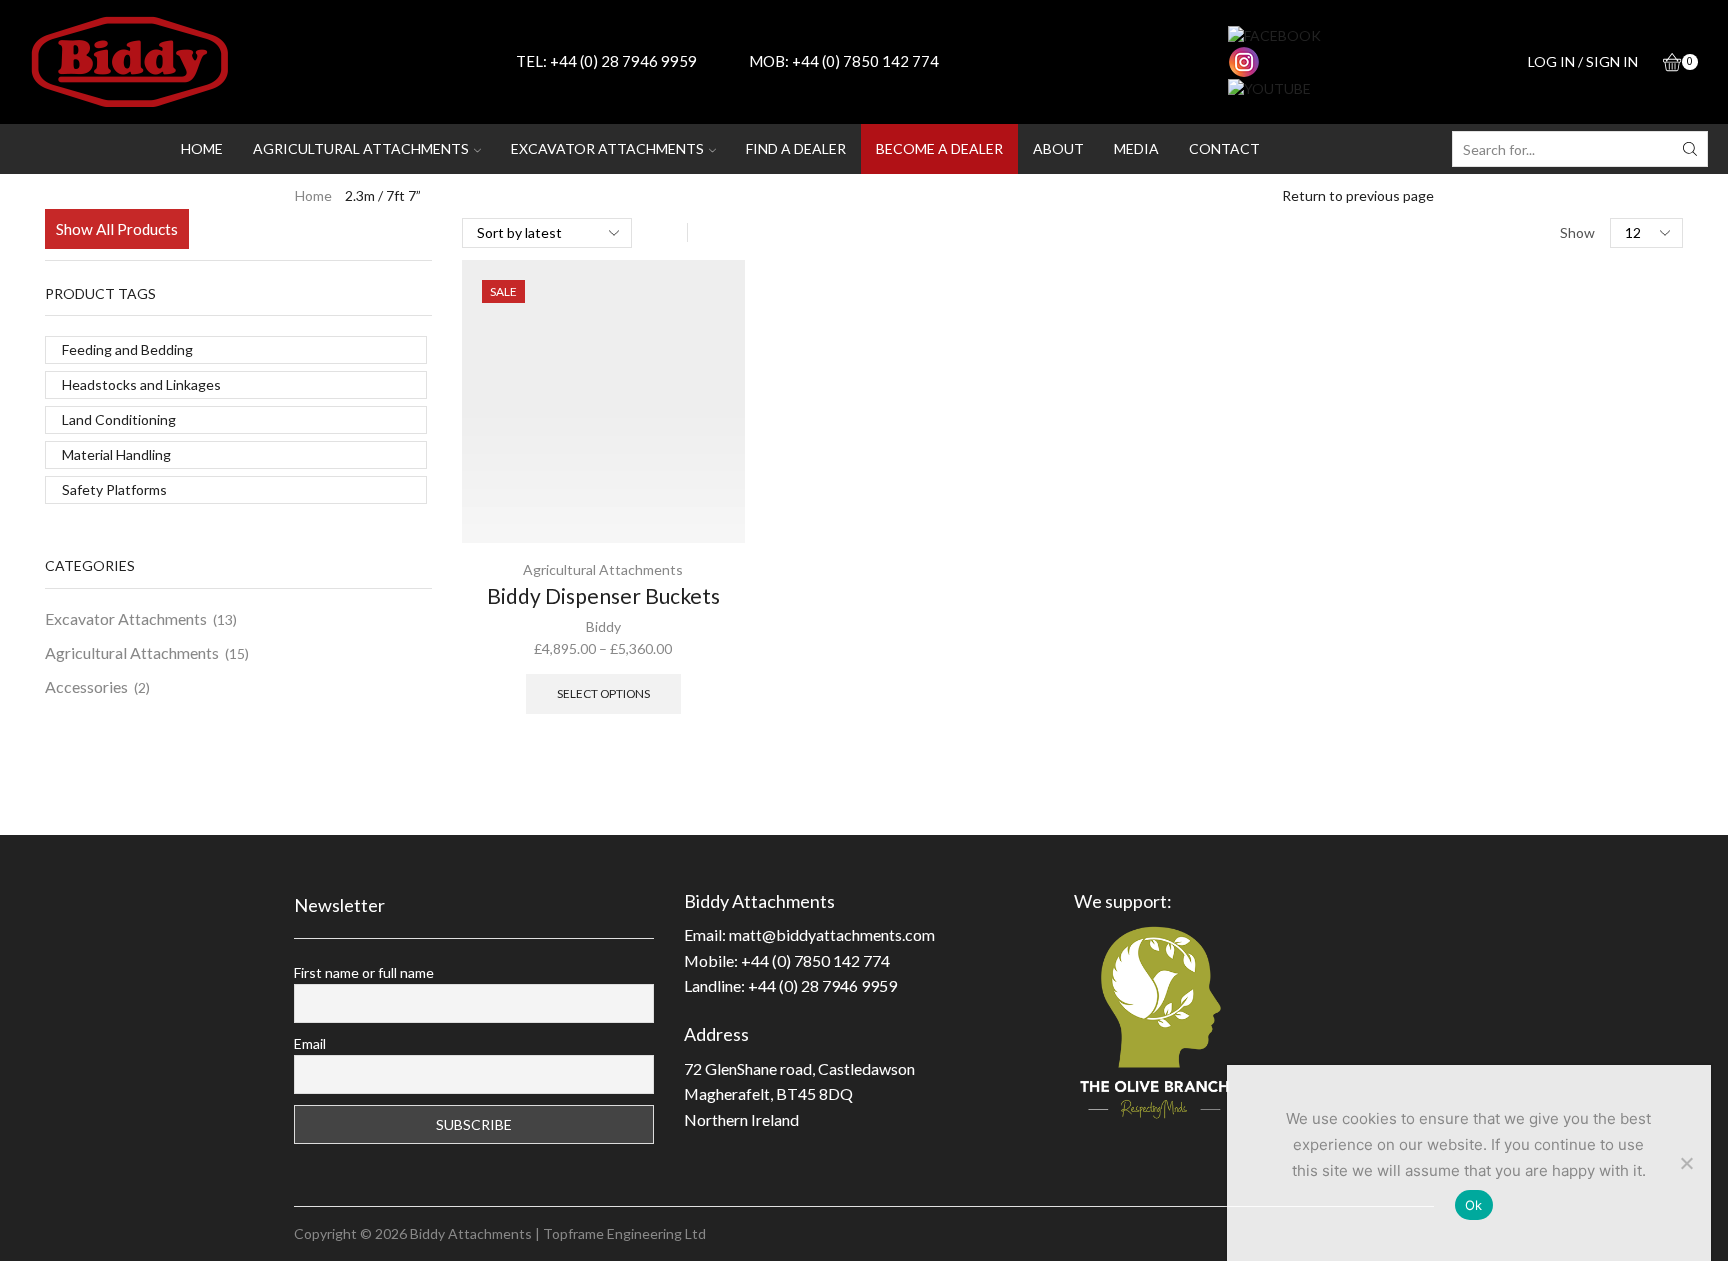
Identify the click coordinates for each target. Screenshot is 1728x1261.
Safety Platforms (114, 489)
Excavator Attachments (126, 618)
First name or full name (364, 972)
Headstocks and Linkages (141, 384)
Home (202, 148)
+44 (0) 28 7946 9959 (623, 61)
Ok (1474, 1205)
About (1058, 148)
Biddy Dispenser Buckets (603, 595)
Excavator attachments (607, 148)
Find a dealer (796, 148)
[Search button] (1690, 149)
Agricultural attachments (361, 148)
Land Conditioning (119, 419)
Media (1136, 148)
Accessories (86, 686)
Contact (1224, 148)
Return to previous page (1358, 195)
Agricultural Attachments (603, 569)
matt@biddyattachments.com (832, 934)
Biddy (603, 626)
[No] (1686, 1163)
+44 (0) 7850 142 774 (865, 61)
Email (310, 1043)
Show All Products (117, 229)
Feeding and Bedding (127, 349)
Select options (603, 693)
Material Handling (116, 454)
